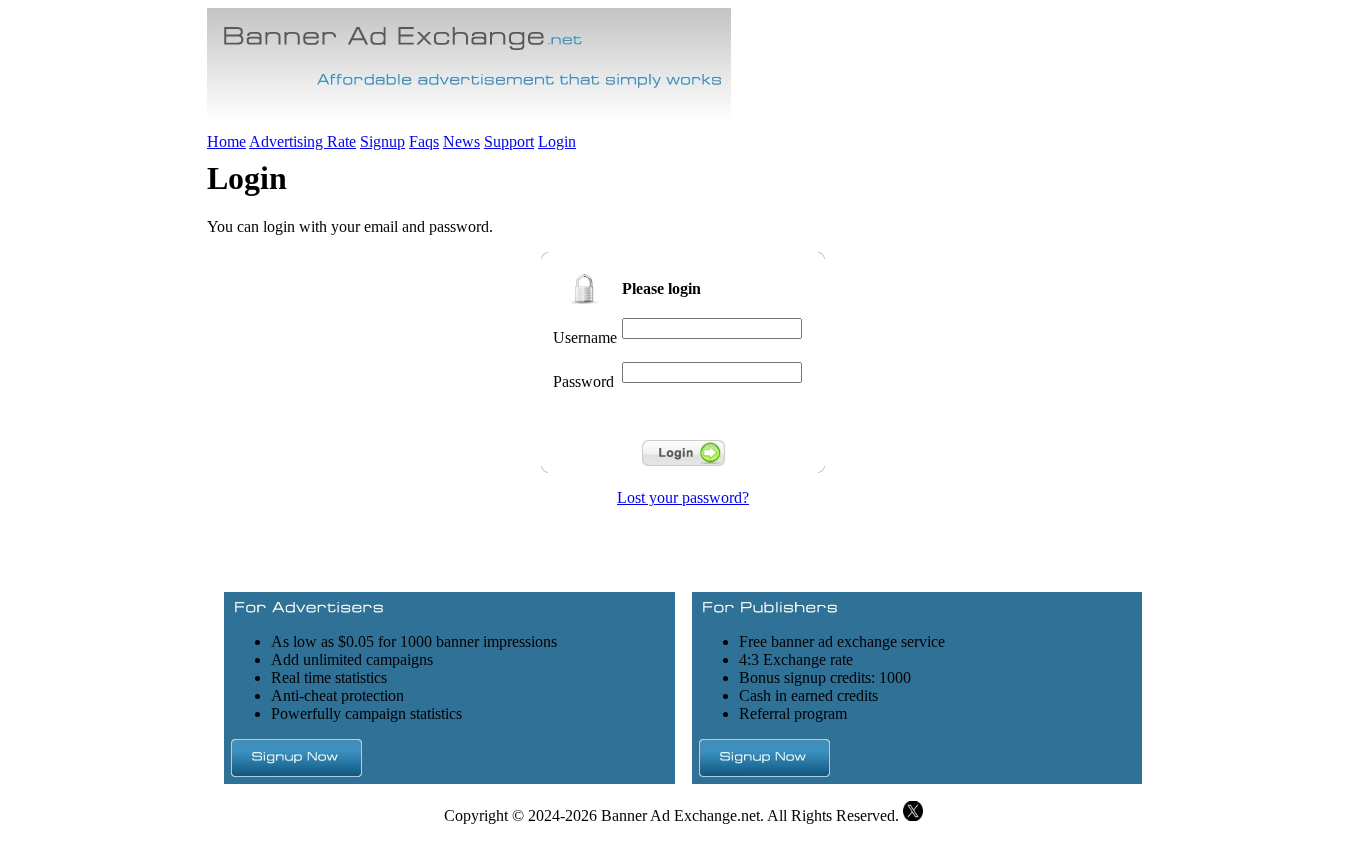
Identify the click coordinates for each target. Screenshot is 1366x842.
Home (226, 141)
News (461, 141)
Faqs (424, 141)
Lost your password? (683, 497)
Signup (382, 141)
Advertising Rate (302, 141)
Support (509, 141)
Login (557, 141)
